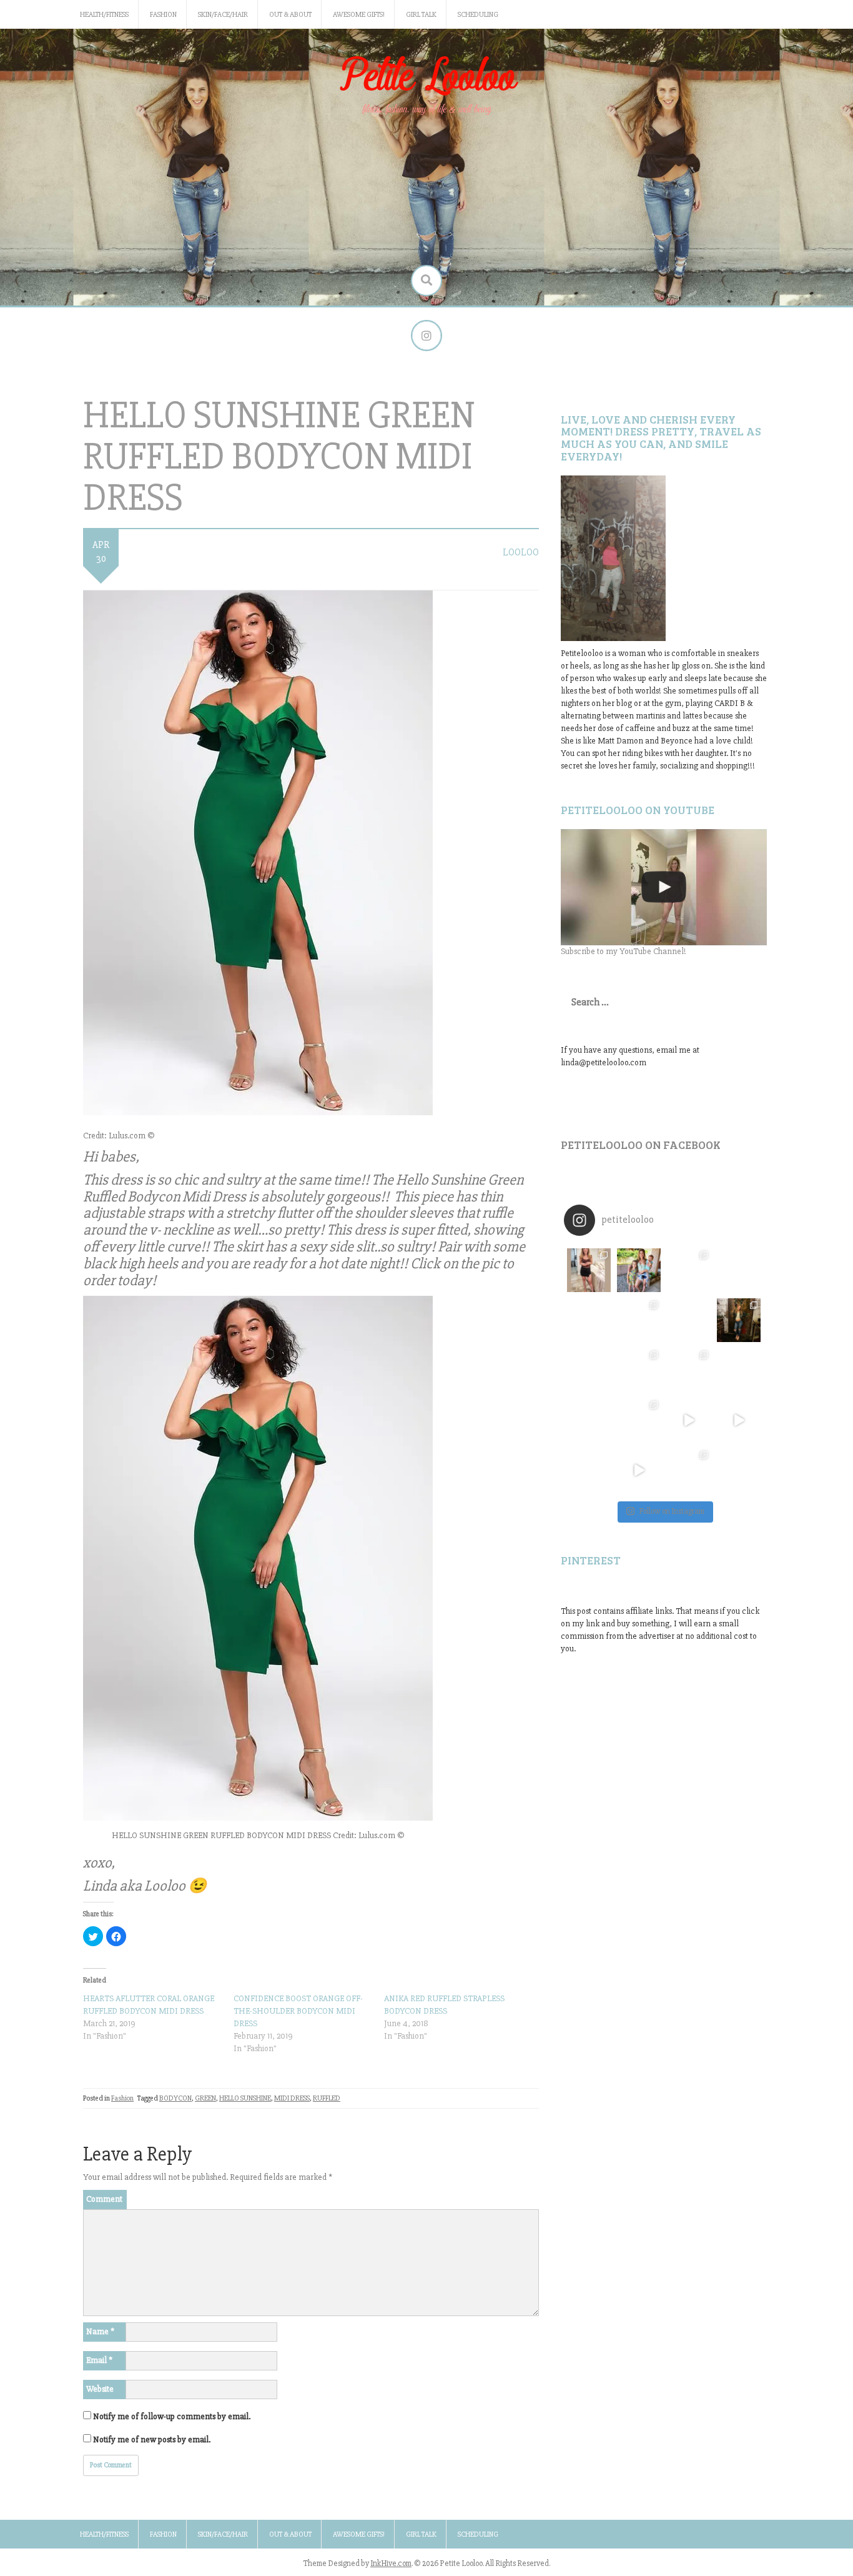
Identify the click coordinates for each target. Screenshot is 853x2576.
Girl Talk (421, 15)
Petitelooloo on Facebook (641, 1145)
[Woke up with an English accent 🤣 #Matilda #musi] (739, 1420)
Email (99, 2360)
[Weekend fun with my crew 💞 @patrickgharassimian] (589, 1270)
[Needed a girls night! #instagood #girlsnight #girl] (739, 1320)
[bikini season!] (664, 887)
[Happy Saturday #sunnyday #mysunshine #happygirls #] (689, 1320)
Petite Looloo (426, 77)
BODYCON (175, 2098)
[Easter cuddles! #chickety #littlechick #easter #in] (639, 1370)
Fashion (163, 15)
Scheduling (478, 15)
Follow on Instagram (672, 1511)
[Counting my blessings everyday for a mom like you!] (689, 1270)
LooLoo (521, 552)
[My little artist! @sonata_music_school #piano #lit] (589, 1370)
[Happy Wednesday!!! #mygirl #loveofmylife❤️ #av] (739, 1370)
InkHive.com (391, 2564)
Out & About (290, 15)
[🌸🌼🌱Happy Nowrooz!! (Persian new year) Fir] (589, 1470)
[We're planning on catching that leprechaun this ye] (739, 1470)
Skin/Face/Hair (223, 15)
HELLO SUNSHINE (245, 2098)
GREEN (205, 2098)
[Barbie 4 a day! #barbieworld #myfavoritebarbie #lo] (639, 1320)
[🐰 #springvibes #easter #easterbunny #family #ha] (589, 1420)
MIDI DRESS (292, 2098)
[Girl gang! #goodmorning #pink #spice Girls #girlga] (589, 1320)
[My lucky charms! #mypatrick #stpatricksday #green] (689, 1470)
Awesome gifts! (359, 15)
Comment (104, 2199)
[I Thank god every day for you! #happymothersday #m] (639, 1270)
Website (100, 2389)
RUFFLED (327, 2098)
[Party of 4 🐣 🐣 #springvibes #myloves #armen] (689, 1370)
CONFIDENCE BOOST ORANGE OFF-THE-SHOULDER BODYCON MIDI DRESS (298, 2011)
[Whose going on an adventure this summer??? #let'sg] (739, 1270)
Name (100, 2331)
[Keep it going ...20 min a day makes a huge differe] (639, 1470)
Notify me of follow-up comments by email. (172, 2416)
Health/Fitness (104, 15)
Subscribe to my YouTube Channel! (624, 951)
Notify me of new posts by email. (152, 2439)
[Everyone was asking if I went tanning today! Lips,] (689, 1420)
